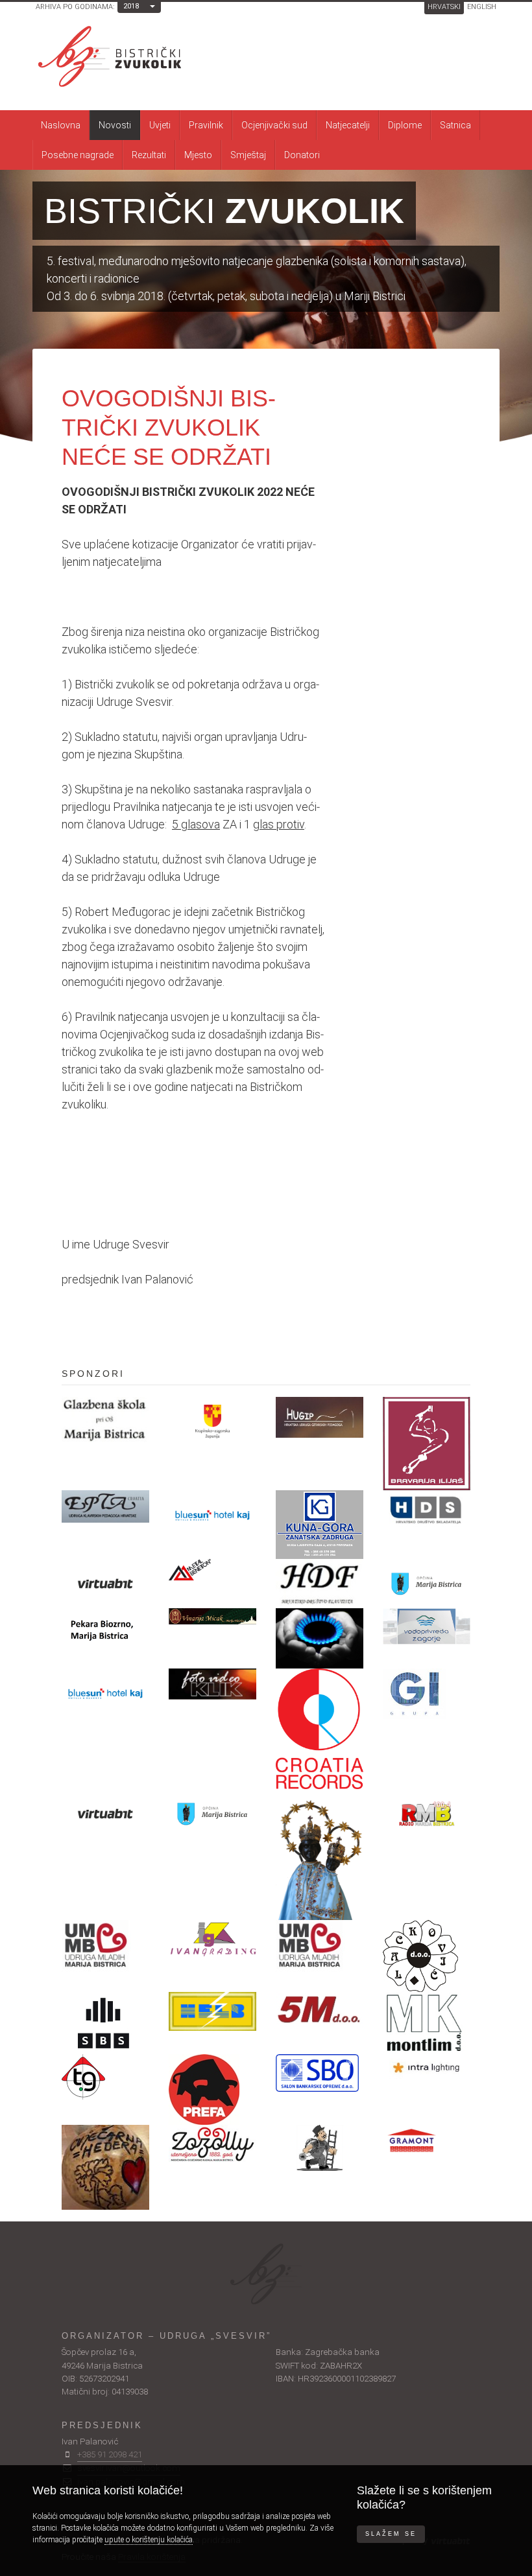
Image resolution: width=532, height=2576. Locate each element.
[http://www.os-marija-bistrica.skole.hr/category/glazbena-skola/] (105, 1420)
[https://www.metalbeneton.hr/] (212, 1570)
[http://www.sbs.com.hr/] (105, 2023)
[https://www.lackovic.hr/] (427, 1956)
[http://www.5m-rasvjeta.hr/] (320, 2010)
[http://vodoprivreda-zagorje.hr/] (427, 1626)
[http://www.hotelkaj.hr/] (105, 1693)
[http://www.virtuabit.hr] (105, 1584)
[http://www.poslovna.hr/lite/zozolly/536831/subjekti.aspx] (212, 2144)
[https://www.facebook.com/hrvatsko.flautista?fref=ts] (320, 1582)
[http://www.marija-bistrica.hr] (427, 1584)
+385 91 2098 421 (110, 2454)
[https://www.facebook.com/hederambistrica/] (105, 2167)
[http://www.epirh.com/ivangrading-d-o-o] (212, 1938)
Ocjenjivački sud (274, 125)
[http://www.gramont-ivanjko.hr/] (427, 2143)
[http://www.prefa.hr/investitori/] (212, 2090)
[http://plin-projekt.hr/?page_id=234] (320, 1638)
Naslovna (61, 125)
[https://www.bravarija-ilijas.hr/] (427, 1444)
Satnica (455, 125)
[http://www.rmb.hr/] (427, 1814)
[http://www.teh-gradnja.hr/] (105, 2077)
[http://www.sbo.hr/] (320, 2073)
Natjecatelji (348, 125)
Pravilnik (206, 125)
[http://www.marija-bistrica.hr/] (212, 1814)
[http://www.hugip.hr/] (320, 1417)
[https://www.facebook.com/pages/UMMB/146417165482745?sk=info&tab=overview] (320, 1946)
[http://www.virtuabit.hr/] (105, 1814)
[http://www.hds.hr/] (427, 1510)
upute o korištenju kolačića (149, 2540)
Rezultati (149, 155)
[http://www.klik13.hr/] (212, 1684)
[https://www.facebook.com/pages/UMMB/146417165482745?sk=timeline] (105, 1946)
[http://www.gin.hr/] (427, 1694)
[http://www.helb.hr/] (212, 2011)
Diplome (405, 125)
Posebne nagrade (78, 155)
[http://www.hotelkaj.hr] (212, 1515)
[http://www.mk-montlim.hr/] (427, 2023)
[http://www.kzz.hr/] (212, 1422)
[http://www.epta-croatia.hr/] (105, 1506)
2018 (131, 6)
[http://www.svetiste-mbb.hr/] (320, 1855)
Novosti (115, 125)
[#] (212, 1616)
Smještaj (248, 155)
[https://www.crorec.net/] (320, 1729)
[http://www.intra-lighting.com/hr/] (427, 2067)
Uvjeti (160, 125)
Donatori (302, 155)
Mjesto (198, 155)
